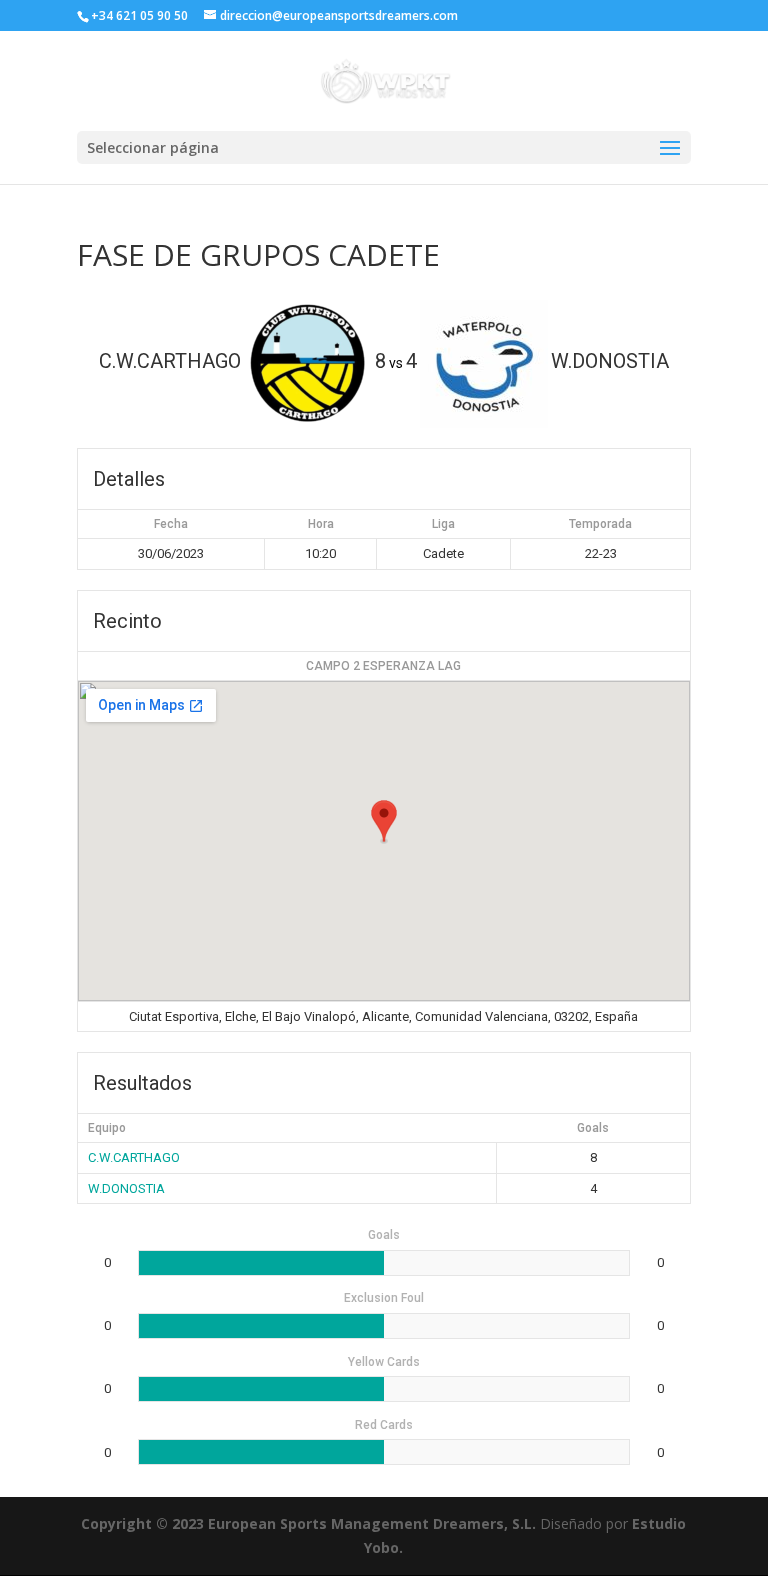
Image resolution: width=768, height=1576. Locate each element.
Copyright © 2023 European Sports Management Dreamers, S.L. (308, 1523)
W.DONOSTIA (126, 1188)
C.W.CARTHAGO (134, 1157)
